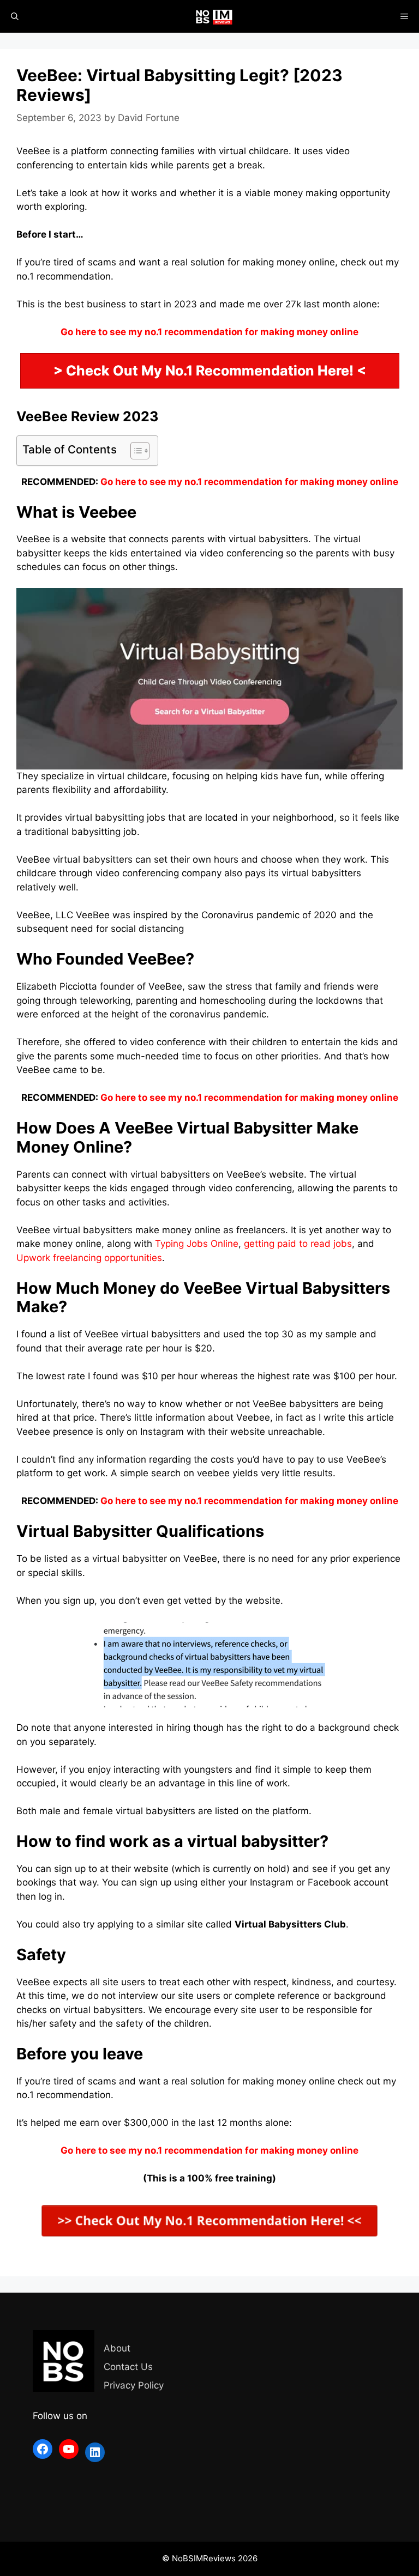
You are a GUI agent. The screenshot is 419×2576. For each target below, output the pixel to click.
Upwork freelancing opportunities (89, 1258)
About (117, 2348)
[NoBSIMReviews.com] (215, 16)
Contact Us (128, 2367)
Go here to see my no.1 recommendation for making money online (249, 482)
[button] (134, 451)
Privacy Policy (134, 2385)
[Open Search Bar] (15, 16)
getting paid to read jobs (298, 1244)
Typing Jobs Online (197, 1244)
